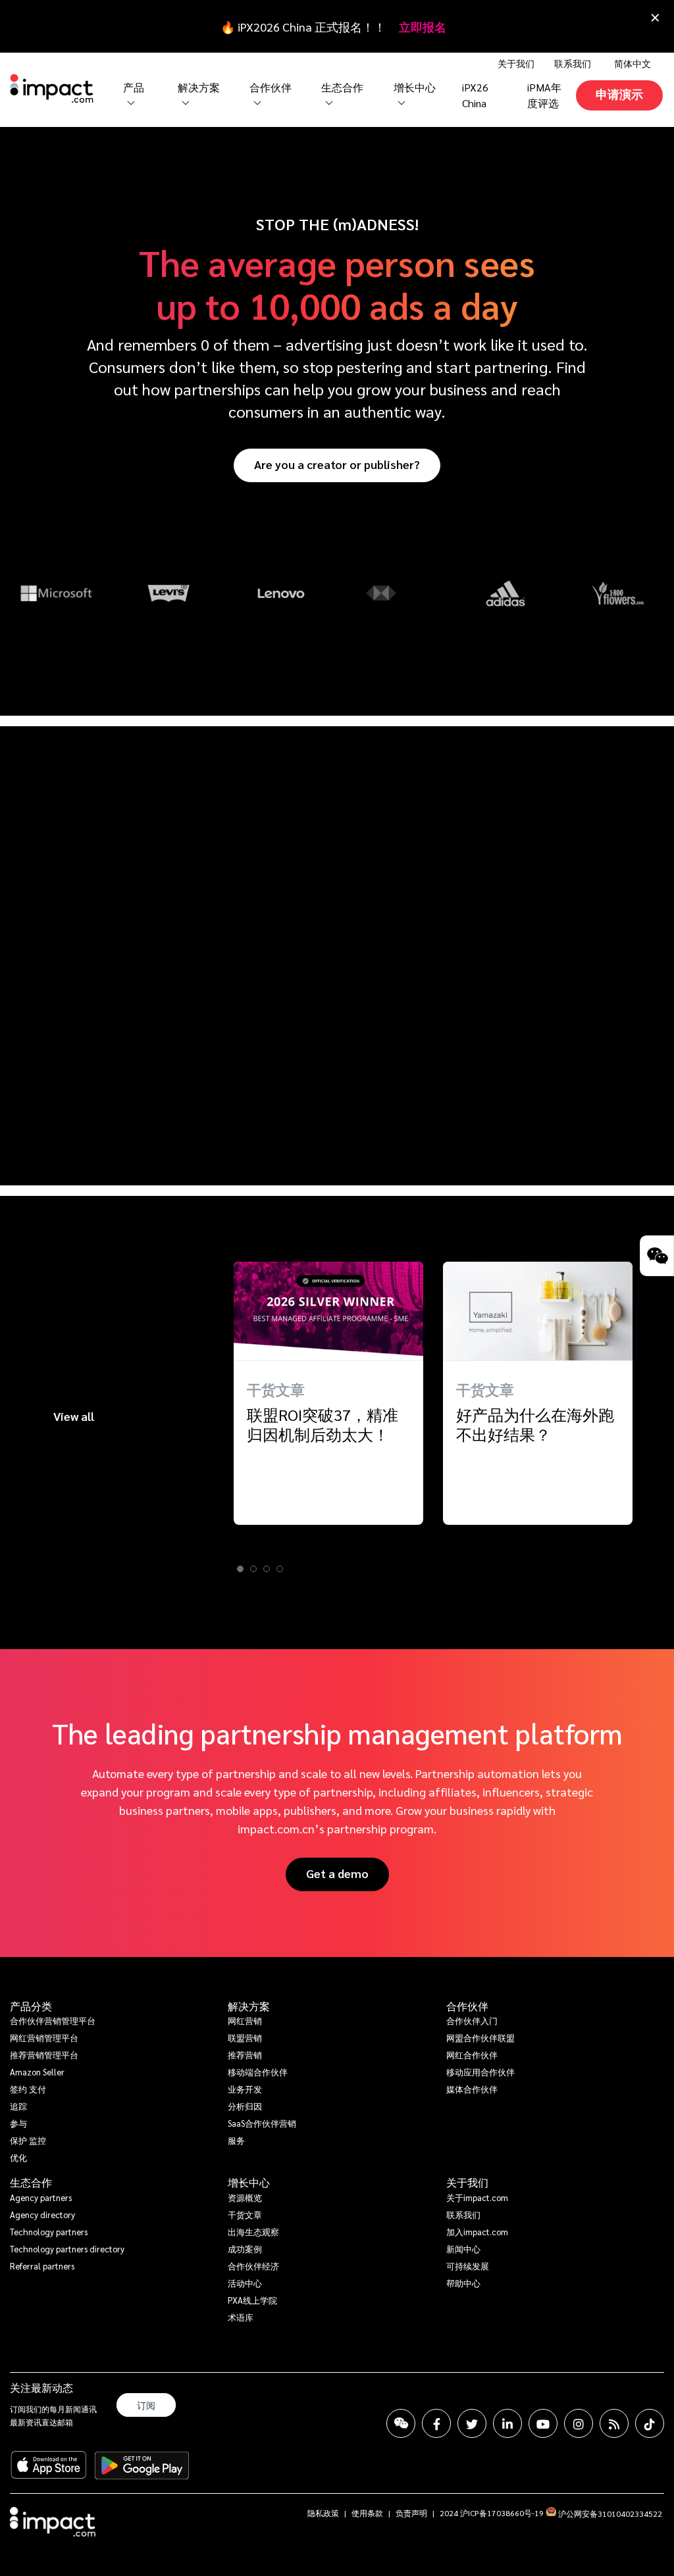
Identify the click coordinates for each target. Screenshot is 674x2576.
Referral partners (42, 2266)
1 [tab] (240, 1569)
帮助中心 (463, 2283)
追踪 (18, 2106)
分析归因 (245, 2106)
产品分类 (31, 2006)
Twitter (472, 2423)
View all (74, 1416)
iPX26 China (475, 95)
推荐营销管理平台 (44, 2055)
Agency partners (41, 2197)
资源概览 (245, 2197)
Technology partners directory (67, 2249)
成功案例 (245, 2249)
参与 (18, 2123)
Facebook (436, 2423)
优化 (18, 2157)
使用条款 (367, 2513)
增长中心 (415, 87)
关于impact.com (477, 2197)
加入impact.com (477, 2232)
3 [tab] (267, 1569)
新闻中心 (463, 2249)
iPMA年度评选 (544, 95)
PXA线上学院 (252, 2300)
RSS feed (614, 2423)
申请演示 (619, 94)
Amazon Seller (37, 2072)
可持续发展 (468, 2266)
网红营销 (245, 2020)
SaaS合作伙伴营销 (262, 2123)
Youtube (543, 2423)
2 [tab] (253, 1569)
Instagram (579, 2423)
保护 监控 (28, 2140)
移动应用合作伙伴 (480, 2072)
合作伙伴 (467, 2006)
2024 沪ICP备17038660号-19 (492, 2513)
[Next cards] (658, 1433)
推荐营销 (245, 2055)
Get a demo (337, 1873)
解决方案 (249, 2006)
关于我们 (467, 2183)
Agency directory (42, 2215)
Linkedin (507, 2423)
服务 (236, 2140)
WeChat (401, 2423)
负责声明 (411, 2513)
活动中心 (245, 2283)
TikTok (650, 2423)
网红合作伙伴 (472, 2055)
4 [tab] (280, 1569)
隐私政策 (323, 2513)
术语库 (241, 2317)
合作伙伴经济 (253, 2266)
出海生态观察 (253, 2232)
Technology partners (49, 2232)
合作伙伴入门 (472, 2020)
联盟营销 (245, 2038)
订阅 (146, 2405)
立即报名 (423, 27)
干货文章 (245, 2215)
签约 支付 (28, 2089)
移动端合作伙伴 (258, 2072)
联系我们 (573, 63)
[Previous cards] (16, 1433)
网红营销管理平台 (44, 2038)
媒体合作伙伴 (472, 2089)
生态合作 (31, 2183)
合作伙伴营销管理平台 (53, 2020)
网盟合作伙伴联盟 (480, 2038)
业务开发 (245, 2089)
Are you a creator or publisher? (337, 464)
